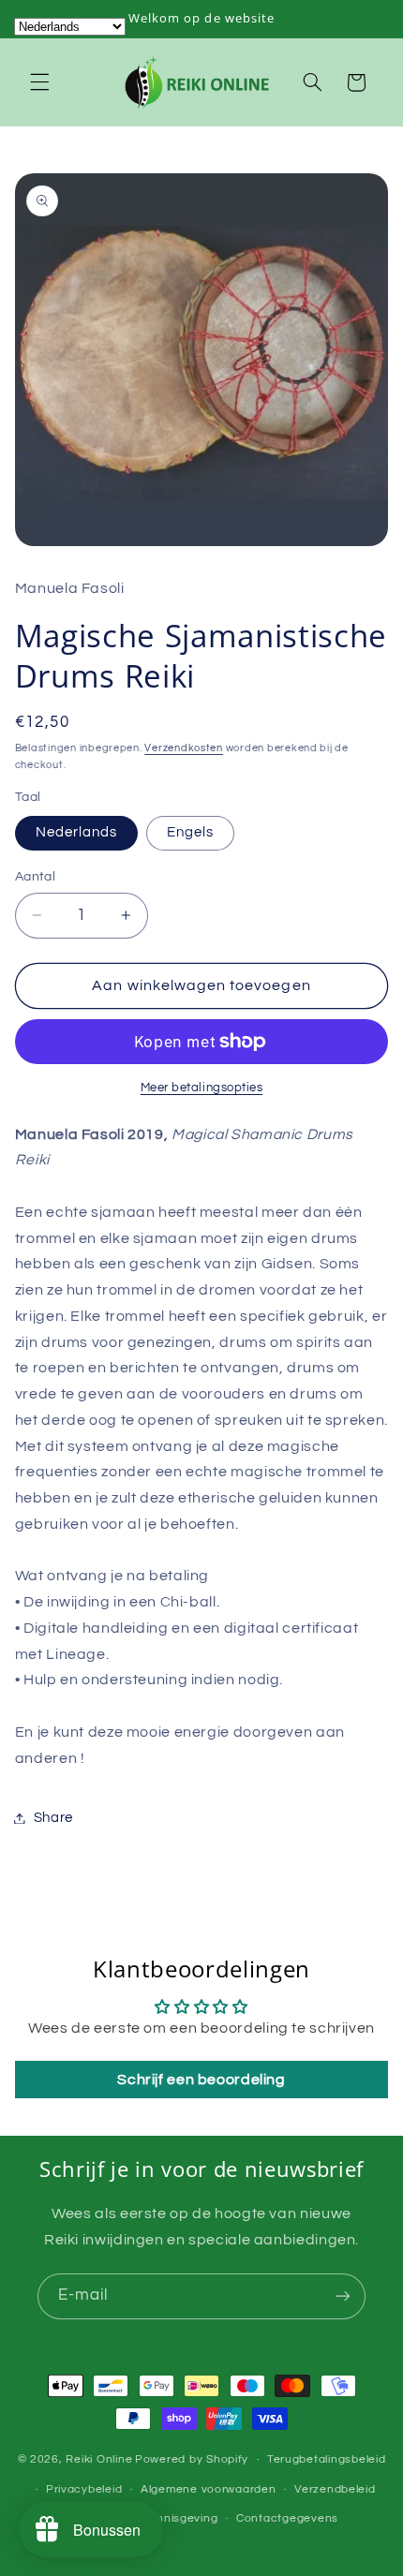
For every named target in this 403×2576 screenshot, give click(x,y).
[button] (39, 82)
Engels (190, 832)
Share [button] (53, 1818)
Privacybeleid (84, 2489)
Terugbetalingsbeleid (327, 2459)
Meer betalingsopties (202, 1088)
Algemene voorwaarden (209, 2489)
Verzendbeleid (335, 2489)
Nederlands (77, 832)
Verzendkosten (184, 748)
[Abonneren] (343, 2296)
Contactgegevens (287, 2518)
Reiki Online (99, 2459)
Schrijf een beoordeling (201, 2080)
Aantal (36, 877)
